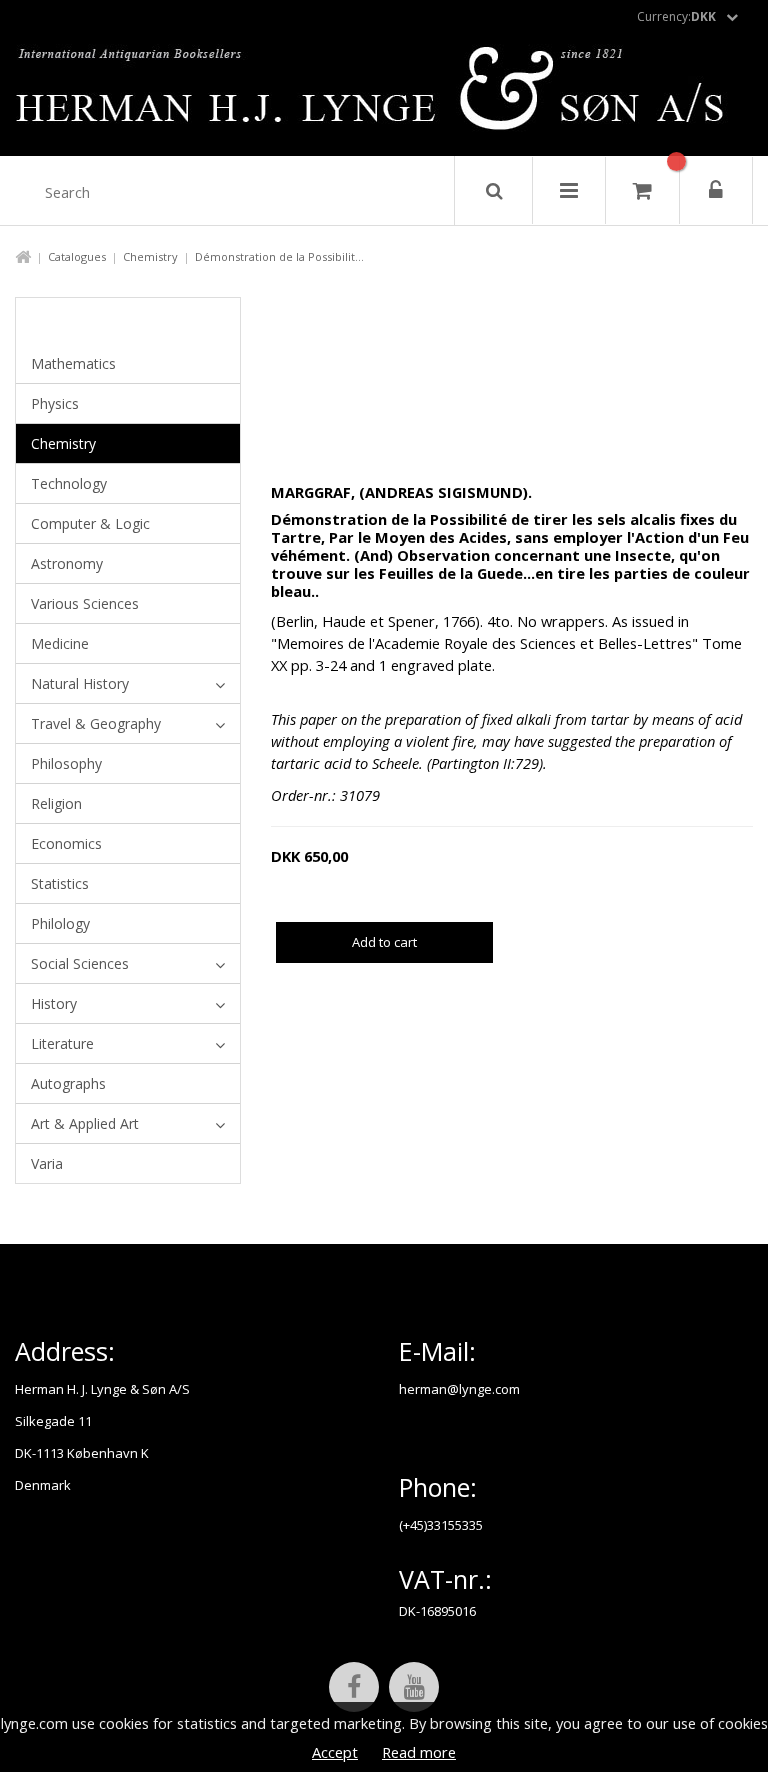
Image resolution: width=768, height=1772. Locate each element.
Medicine (60, 643)
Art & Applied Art (85, 1123)
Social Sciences (80, 963)
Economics (66, 843)
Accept (335, 1752)
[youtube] (414, 1687)
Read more (419, 1752)
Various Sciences (85, 603)
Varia (47, 1163)
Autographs (68, 1083)
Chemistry (150, 256)
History (54, 1003)
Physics (55, 403)
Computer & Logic (90, 523)
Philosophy (66, 763)
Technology (69, 483)
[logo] (384, 94)
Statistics (60, 883)
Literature (62, 1043)
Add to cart (384, 942)
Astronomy (67, 563)
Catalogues (77, 256)
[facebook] (354, 1687)
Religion (56, 803)
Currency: (676, 16)
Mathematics (73, 363)
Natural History (80, 683)
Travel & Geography (96, 723)
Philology (60, 923)
